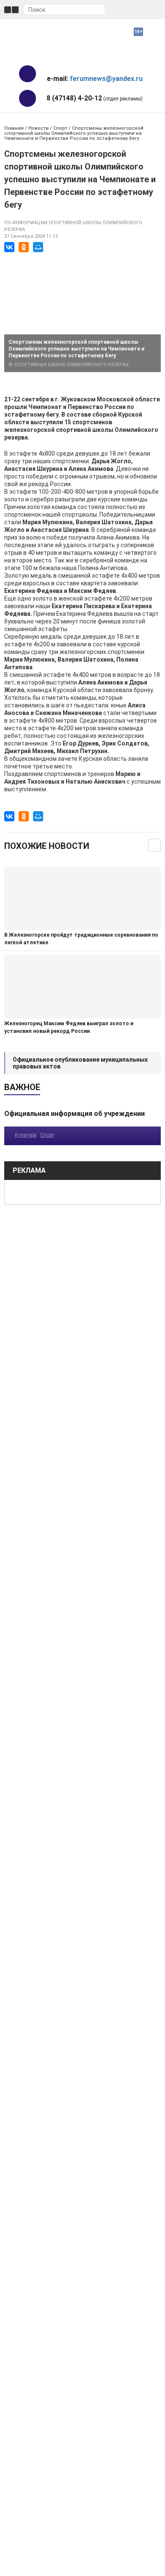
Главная (14, 128)
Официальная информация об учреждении (74, 1114)
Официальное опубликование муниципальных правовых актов (80, 1063)
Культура (26, 1135)
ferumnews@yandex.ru (106, 79)
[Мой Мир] (38, 247)
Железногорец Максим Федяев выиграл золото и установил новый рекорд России (69, 1027)
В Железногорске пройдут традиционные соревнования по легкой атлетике (81, 939)
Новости (38, 128)
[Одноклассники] (24, 247)
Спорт (60, 128)
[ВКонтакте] (9, 247)
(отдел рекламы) (95, 98)
